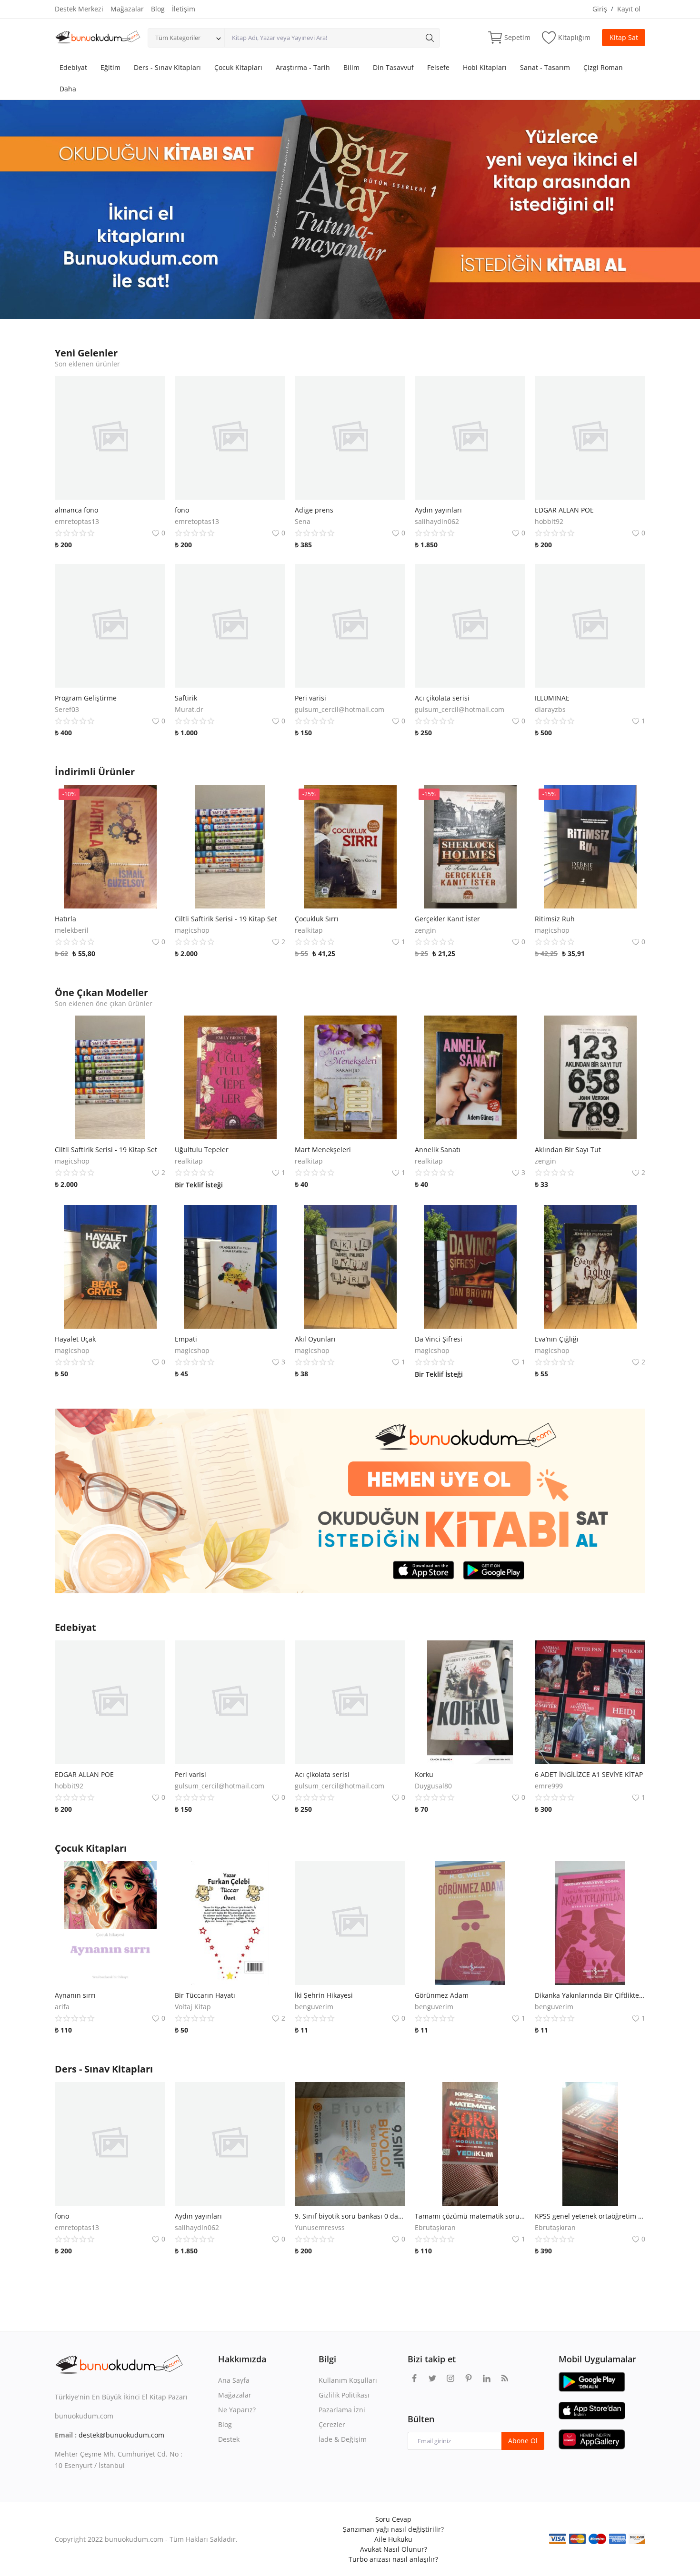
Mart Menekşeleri (323, 1150)
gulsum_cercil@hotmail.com (340, 709)
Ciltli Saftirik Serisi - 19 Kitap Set (226, 919)
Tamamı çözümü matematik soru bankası (470, 2216)
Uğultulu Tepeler (202, 1150)
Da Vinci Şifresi (439, 1339)
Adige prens (314, 510)
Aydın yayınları (438, 510)
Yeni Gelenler (86, 353)
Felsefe (438, 67)
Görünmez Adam (442, 1995)
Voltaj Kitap (193, 2007)
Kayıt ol (629, 9)
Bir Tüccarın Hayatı (205, 1995)
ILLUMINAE (552, 698)
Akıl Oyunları (315, 1339)
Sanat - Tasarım (545, 67)
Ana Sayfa (234, 2380)
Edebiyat (73, 67)
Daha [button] (68, 89)
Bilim (351, 67)
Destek (229, 2439)
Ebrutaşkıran (435, 2227)
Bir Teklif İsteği (199, 1185)
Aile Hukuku (393, 2539)
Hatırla (65, 919)
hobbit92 (549, 521)
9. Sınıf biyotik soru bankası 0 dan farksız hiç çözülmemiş (350, 2216)
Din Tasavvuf (393, 67)
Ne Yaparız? (237, 2410)
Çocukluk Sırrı (317, 919)
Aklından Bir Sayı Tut (568, 1150)
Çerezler (332, 2424)
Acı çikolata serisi (442, 698)
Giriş (600, 9)
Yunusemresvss (320, 2227)
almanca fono (76, 510)
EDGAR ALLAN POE (564, 510)
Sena (303, 521)
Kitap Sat (624, 37)
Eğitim (110, 67)
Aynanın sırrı (75, 1995)
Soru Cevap (393, 2519)
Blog (158, 9)
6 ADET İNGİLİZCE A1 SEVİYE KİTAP (589, 1774)
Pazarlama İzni (342, 2410)
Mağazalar (127, 9)
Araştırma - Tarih (303, 67)
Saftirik (186, 698)
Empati (186, 1339)
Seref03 (67, 709)
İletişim (184, 9)
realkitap (309, 930)
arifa (62, 2007)
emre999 (549, 1786)
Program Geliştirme (86, 698)
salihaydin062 (437, 521)
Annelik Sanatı (438, 1150)
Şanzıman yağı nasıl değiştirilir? (393, 2529)
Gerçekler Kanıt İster (447, 919)
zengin (425, 930)
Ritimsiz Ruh (555, 919)
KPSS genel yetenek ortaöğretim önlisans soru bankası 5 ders (590, 2216)
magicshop (192, 930)
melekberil (72, 930)
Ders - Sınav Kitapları (167, 67)
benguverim (314, 2007)
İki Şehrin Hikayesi (324, 1995)
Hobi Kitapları (485, 67)
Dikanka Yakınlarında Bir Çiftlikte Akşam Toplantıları (590, 1995)
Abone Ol (523, 2441)
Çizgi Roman (603, 67)
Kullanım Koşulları (348, 2380)
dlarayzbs (550, 709)
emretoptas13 (77, 521)
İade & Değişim (343, 2439)
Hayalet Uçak (75, 1339)
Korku (424, 1774)
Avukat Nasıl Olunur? (394, 2549)
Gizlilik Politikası (344, 2395)
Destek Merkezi (79, 9)
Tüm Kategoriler (178, 38)
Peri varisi (310, 698)
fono (182, 510)
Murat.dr (189, 709)
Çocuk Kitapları (238, 67)
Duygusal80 (433, 1786)
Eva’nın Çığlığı (557, 1339)
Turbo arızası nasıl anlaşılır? (393, 2559)
